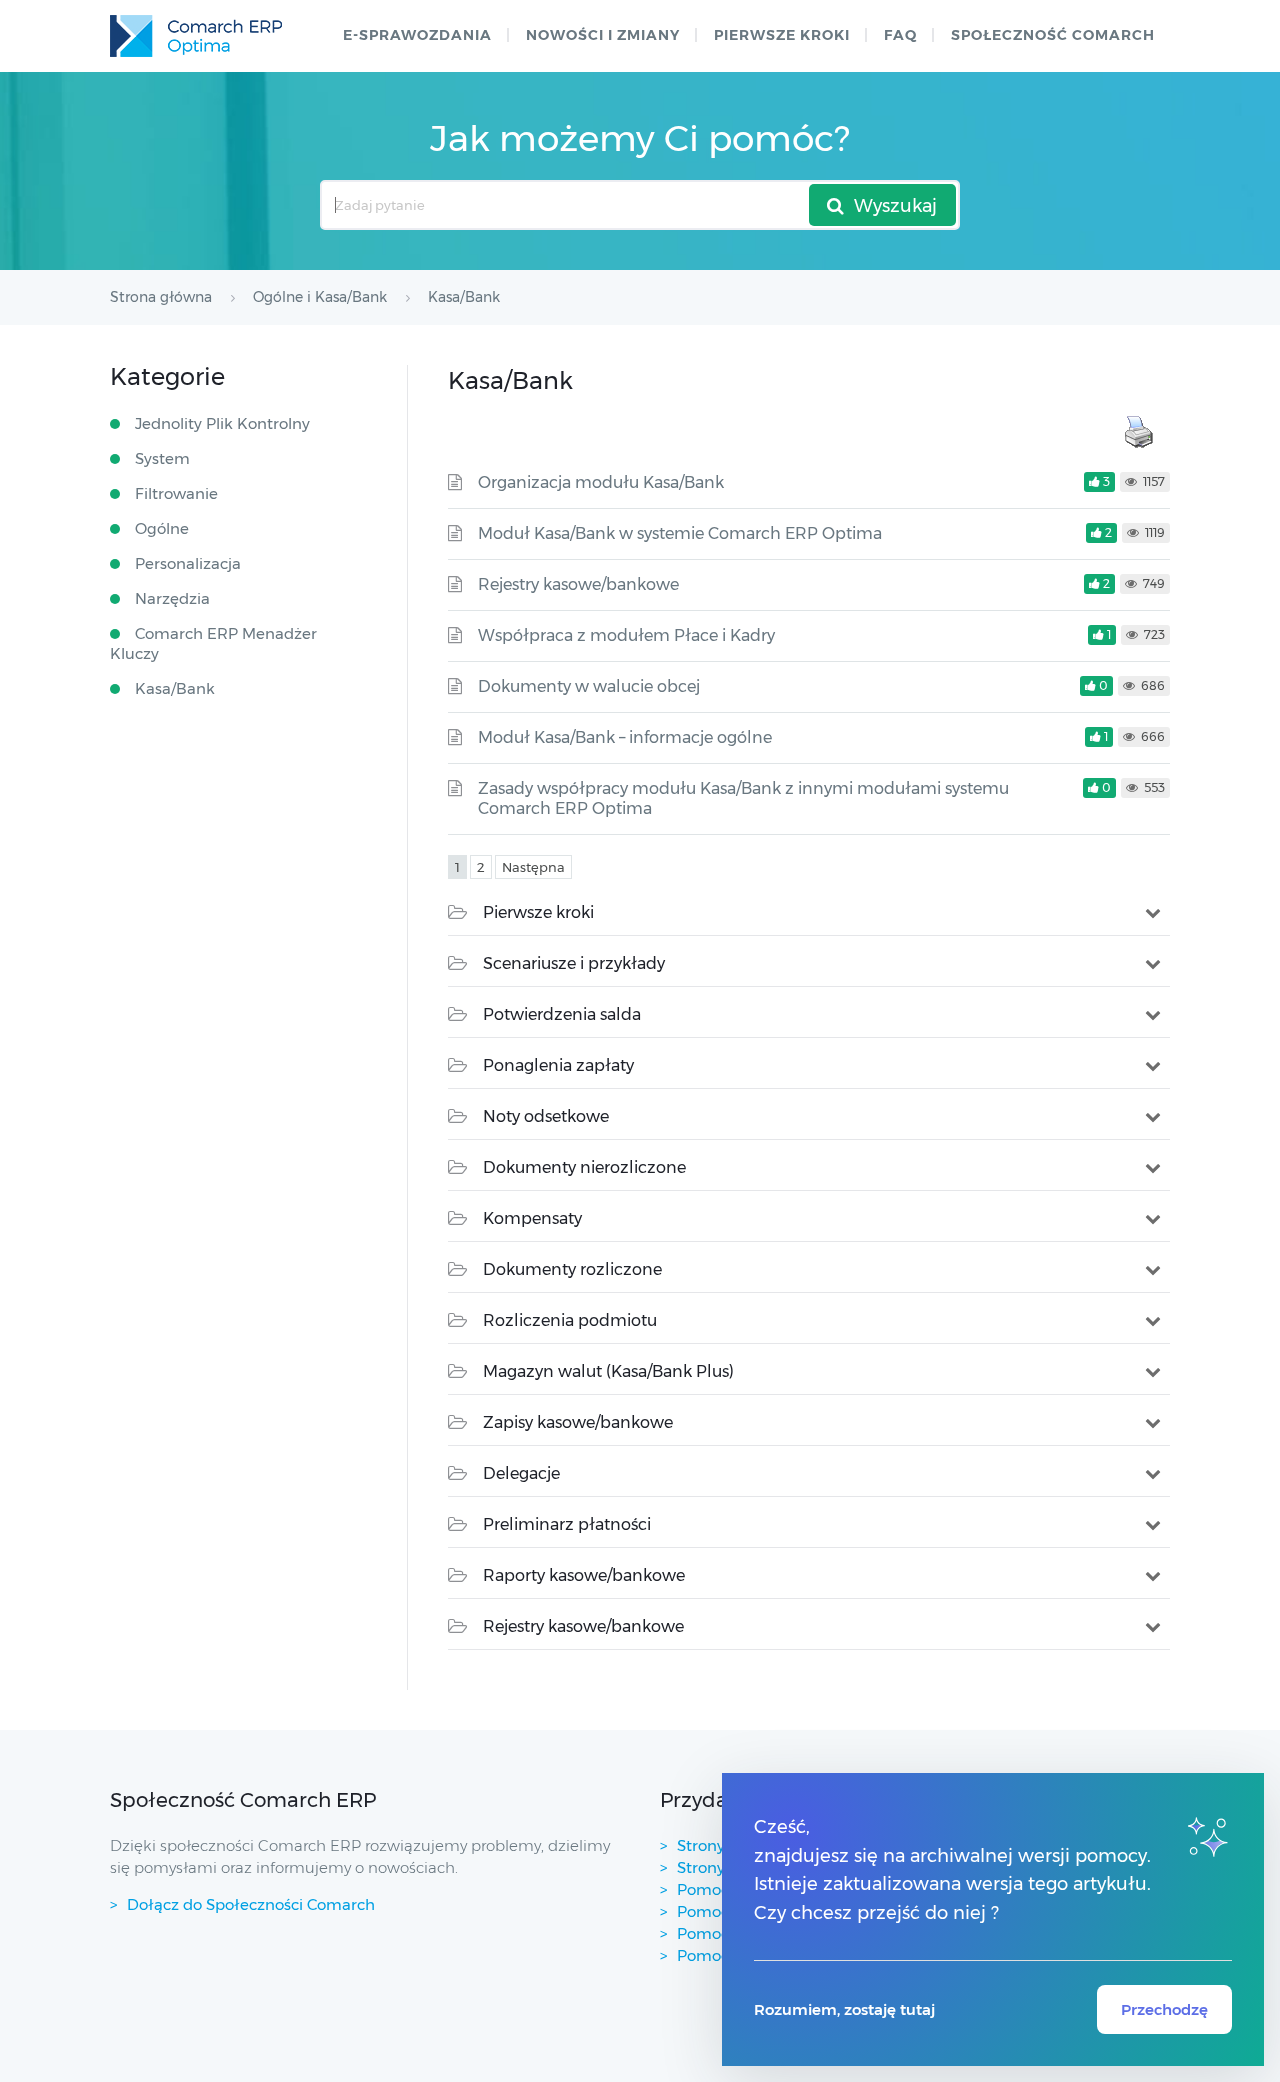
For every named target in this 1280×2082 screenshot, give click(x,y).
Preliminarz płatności (567, 1524)
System (162, 458)
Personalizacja (188, 563)
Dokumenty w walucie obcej (589, 686)
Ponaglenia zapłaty (558, 1065)
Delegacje (521, 1473)
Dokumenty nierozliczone (584, 1167)
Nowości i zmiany (603, 35)
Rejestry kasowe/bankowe (578, 584)
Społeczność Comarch (1053, 35)
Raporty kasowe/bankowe (584, 1575)
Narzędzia (172, 598)
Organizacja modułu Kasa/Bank (601, 482)
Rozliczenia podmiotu (570, 1320)
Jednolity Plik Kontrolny (222, 423)
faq (900, 35)
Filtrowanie (176, 493)
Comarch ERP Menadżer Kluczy (213, 643)
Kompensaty (532, 1218)
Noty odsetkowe (546, 1116)
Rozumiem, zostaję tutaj (844, 2009)
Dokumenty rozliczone (572, 1269)
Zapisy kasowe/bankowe (578, 1422)
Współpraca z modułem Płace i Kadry (626, 635)
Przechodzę (1164, 2009)
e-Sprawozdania (417, 35)
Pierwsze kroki (782, 35)
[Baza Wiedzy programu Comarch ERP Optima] (196, 36)
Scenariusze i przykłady (574, 963)
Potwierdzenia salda (562, 1014)
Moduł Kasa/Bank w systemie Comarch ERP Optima (680, 533)
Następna (533, 867)
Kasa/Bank (175, 688)
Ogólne (162, 528)
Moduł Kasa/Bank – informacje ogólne (625, 737)
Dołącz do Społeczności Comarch (251, 1904)
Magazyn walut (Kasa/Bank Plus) (608, 1371)
